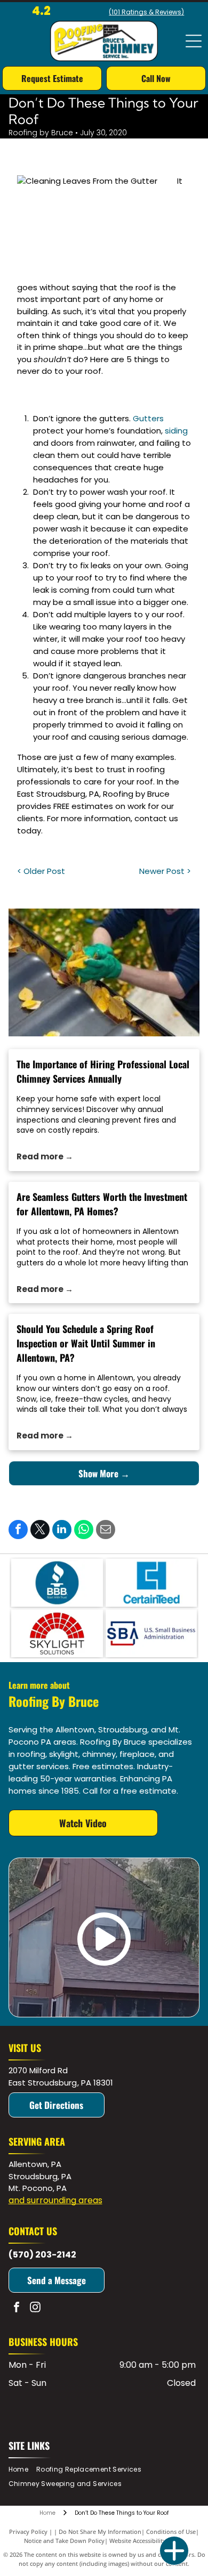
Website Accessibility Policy (147, 2541)
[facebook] (17, 2308)
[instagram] (35, 2308)
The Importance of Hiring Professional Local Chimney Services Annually (103, 1071)
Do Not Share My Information (100, 2532)
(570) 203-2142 (42, 2255)
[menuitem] (22, 2470)
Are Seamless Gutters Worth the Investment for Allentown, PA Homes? (102, 1204)
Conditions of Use (171, 2532)
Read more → (45, 1156)
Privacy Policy (28, 2532)
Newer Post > (165, 871)
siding (176, 431)
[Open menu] (194, 41)
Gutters (148, 418)
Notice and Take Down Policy (64, 2541)
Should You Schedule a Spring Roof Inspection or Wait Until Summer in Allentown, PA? (86, 1343)
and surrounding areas (55, 2200)
